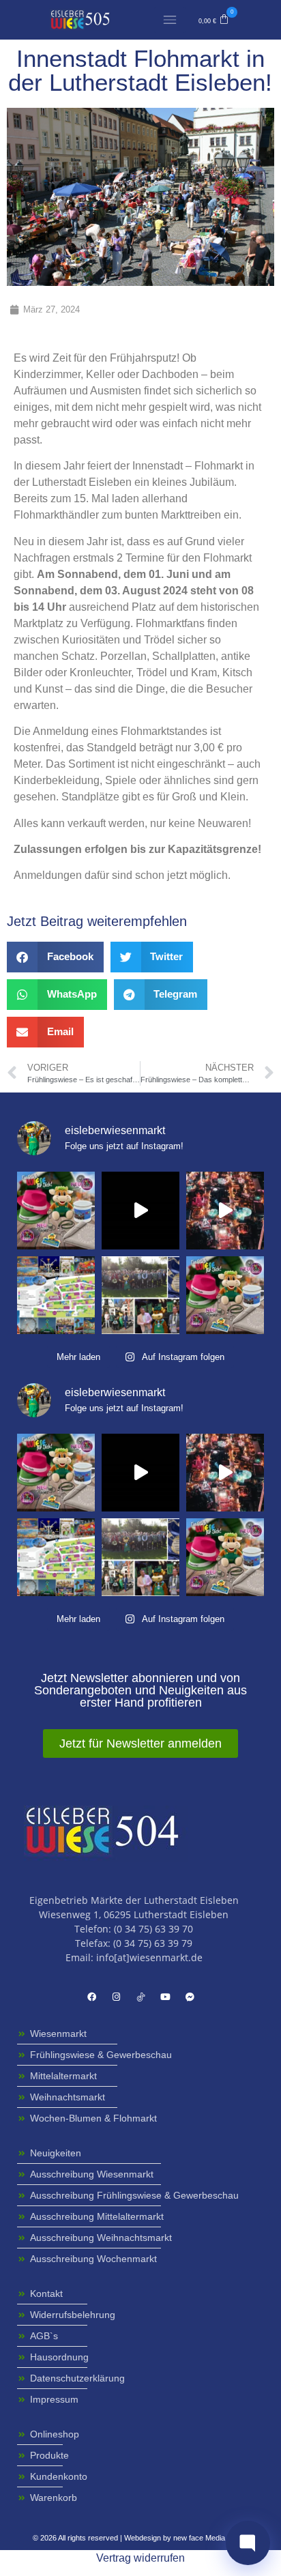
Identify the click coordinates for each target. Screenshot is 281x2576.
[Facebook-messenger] (190, 1997)
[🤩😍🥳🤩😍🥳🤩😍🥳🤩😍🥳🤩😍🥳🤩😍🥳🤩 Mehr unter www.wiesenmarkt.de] (225, 1211)
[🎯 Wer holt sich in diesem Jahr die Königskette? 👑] (140, 1295)
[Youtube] (165, 1997)
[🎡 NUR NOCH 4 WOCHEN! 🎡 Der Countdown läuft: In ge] (140, 1211)
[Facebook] (91, 1997)
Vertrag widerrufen (140, 2558)
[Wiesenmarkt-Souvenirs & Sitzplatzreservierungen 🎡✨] (56, 1211)
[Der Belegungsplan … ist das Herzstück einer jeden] (56, 1295)
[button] (214, 20)
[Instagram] (116, 1997)
